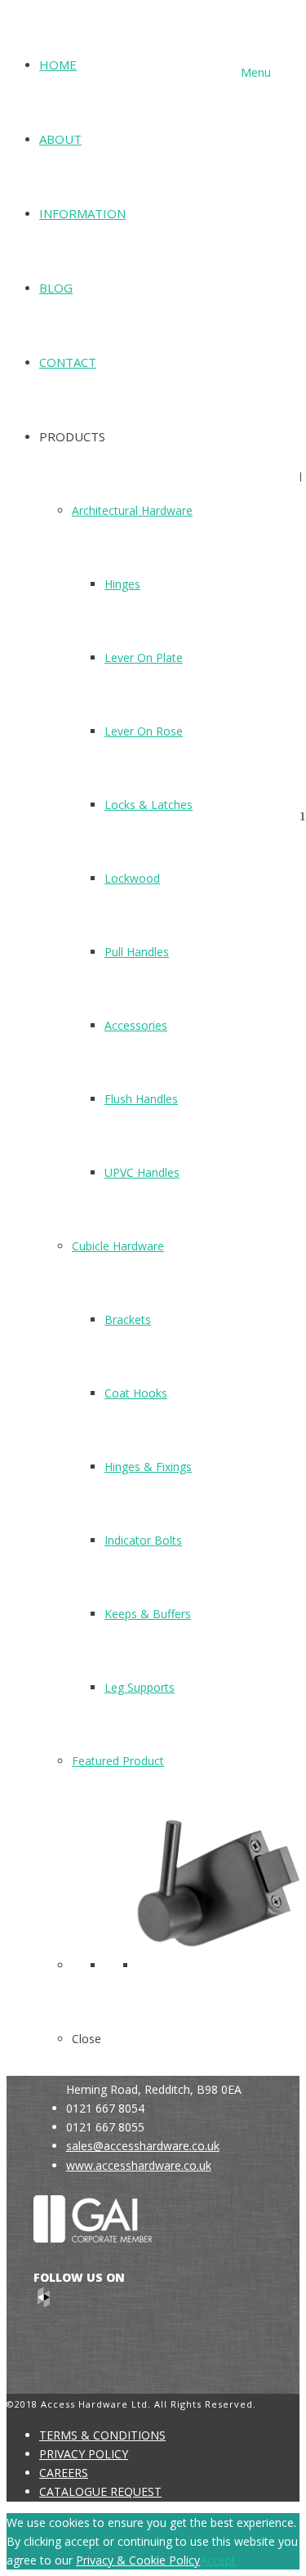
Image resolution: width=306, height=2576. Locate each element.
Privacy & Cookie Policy (138, 2560)
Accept (218, 2560)
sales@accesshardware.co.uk (143, 2146)
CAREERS (64, 2473)
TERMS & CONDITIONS (102, 2435)
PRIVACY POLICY (84, 2454)
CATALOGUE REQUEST (100, 2491)
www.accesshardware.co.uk (139, 2165)
